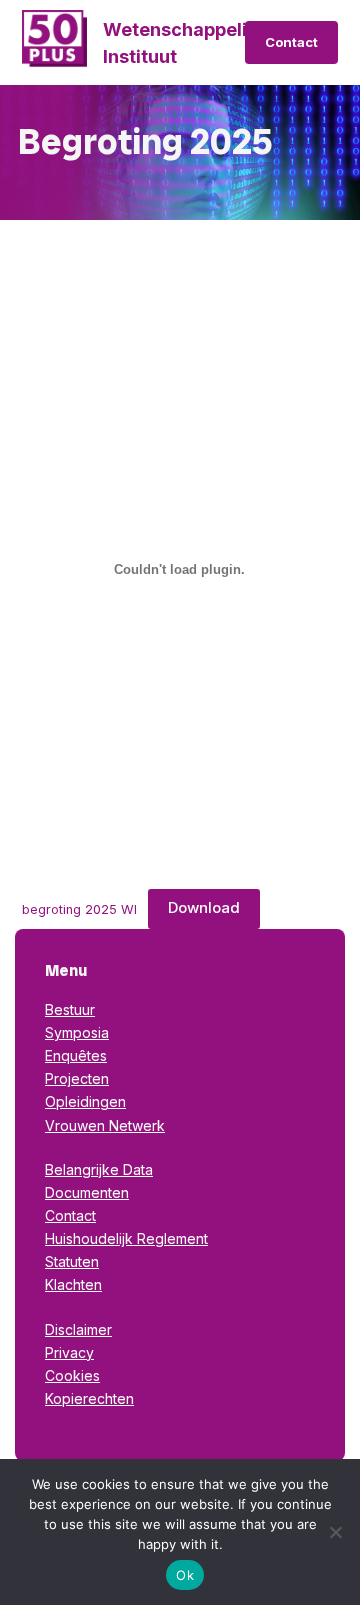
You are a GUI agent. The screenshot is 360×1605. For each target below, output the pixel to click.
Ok (185, 1575)
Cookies (72, 1375)
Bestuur (70, 1009)
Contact (291, 42)
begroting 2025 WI (79, 908)
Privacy (69, 1352)
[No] (335, 1532)
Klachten (73, 1284)
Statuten (72, 1261)
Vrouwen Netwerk (105, 1125)
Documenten (87, 1192)
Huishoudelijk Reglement (126, 1238)
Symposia (77, 1032)
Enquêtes (76, 1055)
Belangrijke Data (99, 1169)
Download (204, 907)
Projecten (77, 1078)
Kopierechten (89, 1398)
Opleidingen (85, 1101)
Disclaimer (78, 1329)
